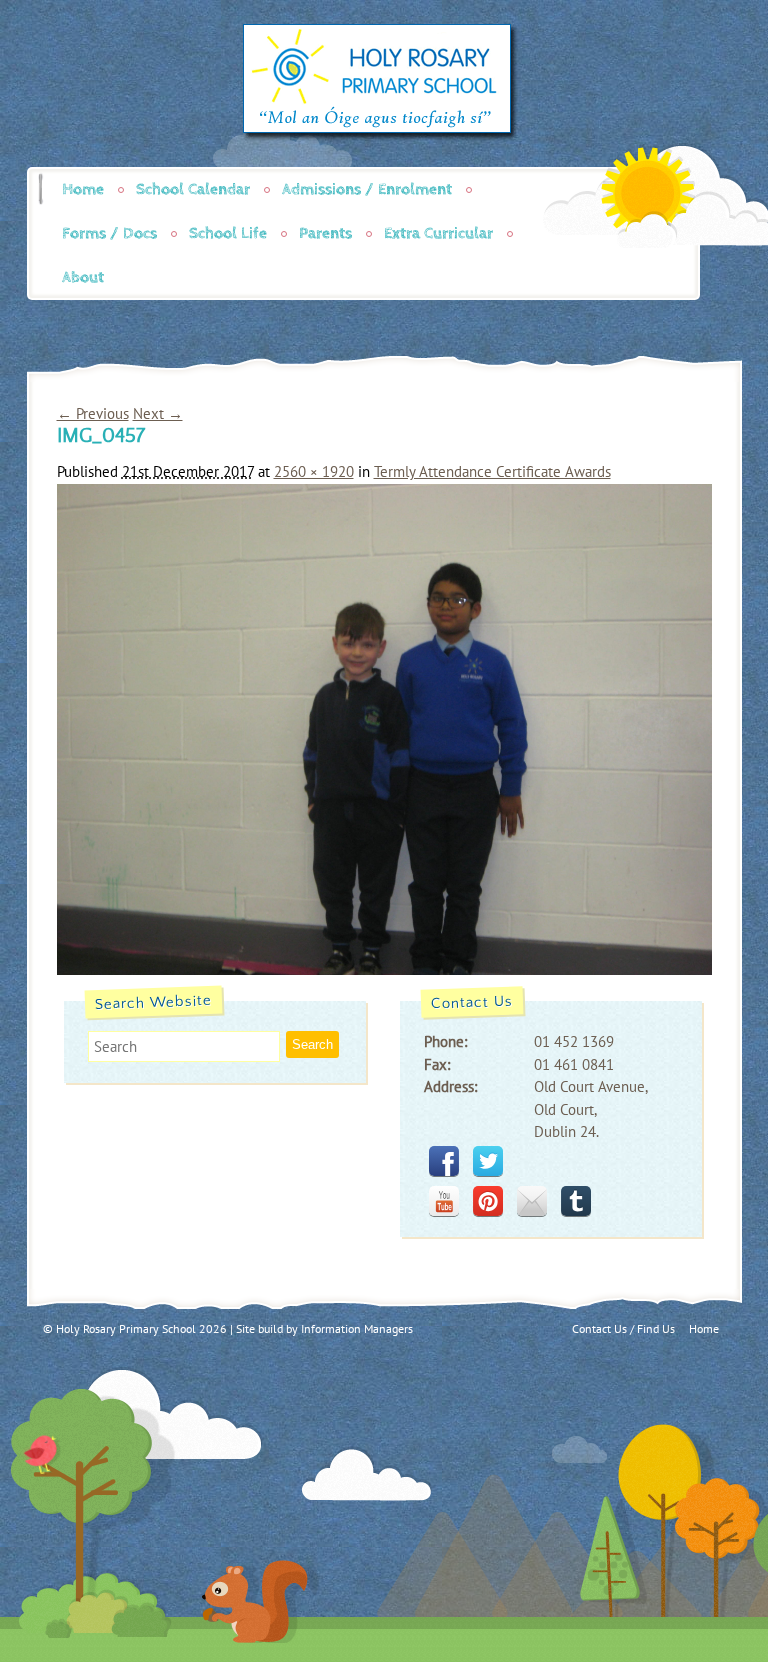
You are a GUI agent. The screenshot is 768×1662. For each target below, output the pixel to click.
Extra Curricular (438, 233)
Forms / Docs (109, 233)
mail (532, 1201)
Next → (158, 413)
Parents (325, 233)
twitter (488, 1161)
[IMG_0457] (384, 969)
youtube (444, 1201)
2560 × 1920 (314, 471)
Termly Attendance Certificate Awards (492, 471)
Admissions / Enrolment (367, 189)
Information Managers (357, 1328)
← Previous (93, 413)
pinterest (488, 1201)
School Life (228, 233)
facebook (444, 1161)
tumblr (576, 1201)
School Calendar (193, 189)
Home (83, 189)
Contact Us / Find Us (623, 1328)
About (83, 277)
